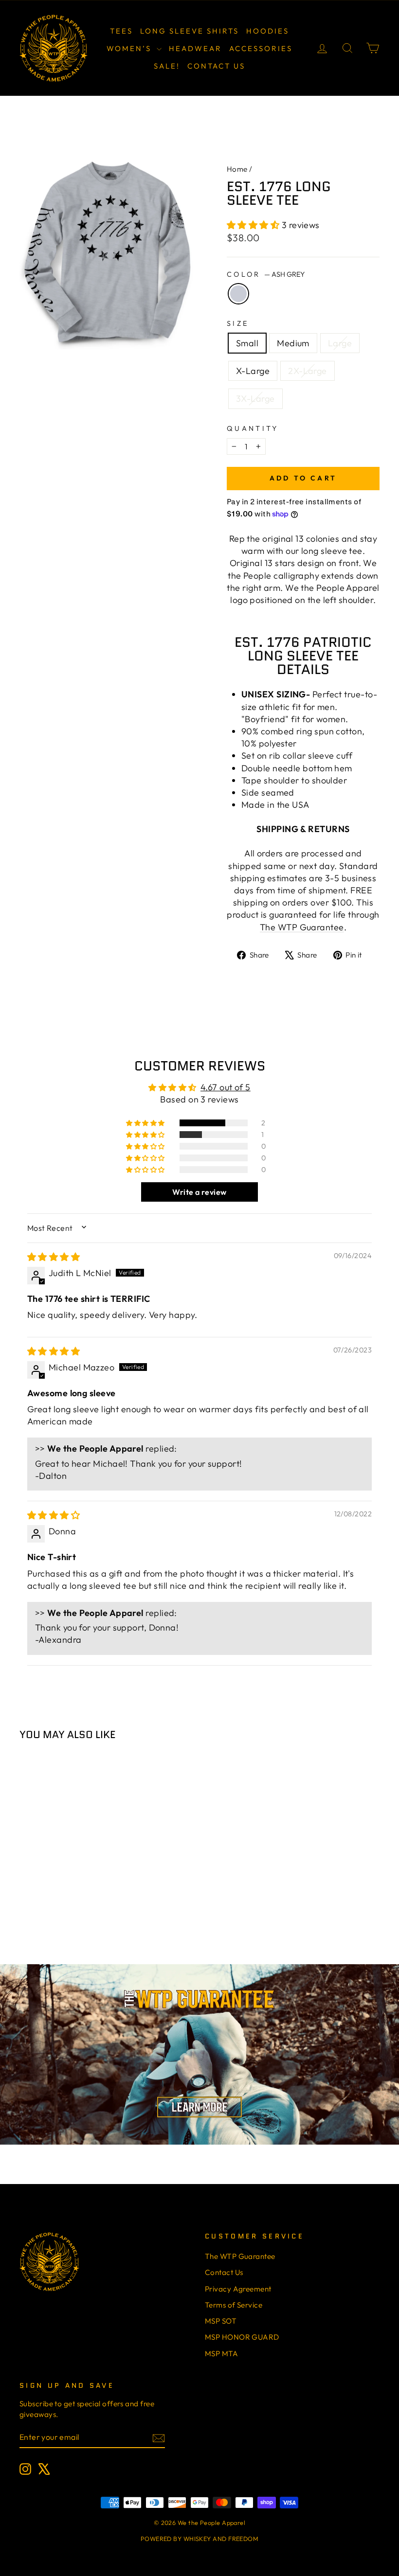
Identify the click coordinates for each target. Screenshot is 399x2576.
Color (266, 274)
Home (237, 169)
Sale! (167, 66)
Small (247, 343)
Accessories (261, 48)
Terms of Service (234, 2305)
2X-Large (308, 371)
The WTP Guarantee (302, 927)
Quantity (253, 428)
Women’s (130, 48)
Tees (121, 31)
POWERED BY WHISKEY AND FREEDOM (200, 2539)
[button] (254, 225)
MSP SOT (221, 2321)
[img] (54, 1257)
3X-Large (255, 399)
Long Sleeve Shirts (190, 31)
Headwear (195, 48)
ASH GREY (238, 294)
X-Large (253, 371)
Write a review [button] (199, 1192)
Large (340, 343)
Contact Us (216, 66)
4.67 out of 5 (226, 1087)
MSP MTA (221, 2354)
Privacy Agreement (238, 2289)
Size (238, 323)
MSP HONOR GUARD (242, 2337)
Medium (293, 343)
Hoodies (268, 31)
